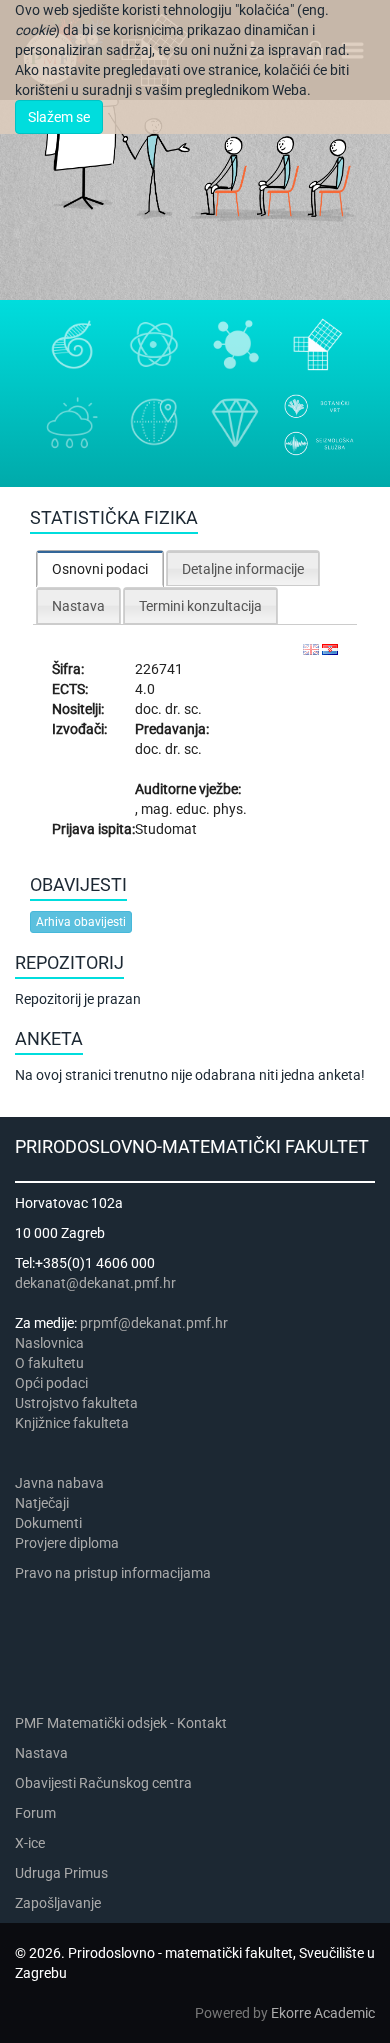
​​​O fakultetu (49, 1363)
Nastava (41, 1753)
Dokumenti (48, 1523)
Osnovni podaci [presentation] (100, 569)
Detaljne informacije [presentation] (243, 569)
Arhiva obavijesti (81, 922)
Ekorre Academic (323, 2013)
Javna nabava (59, 1483)
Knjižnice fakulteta (72, 1423)
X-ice (30, 1843)
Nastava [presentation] (78, 606)
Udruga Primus (61, 1873)
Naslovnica (49, 1343)
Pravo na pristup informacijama (116, 1573)
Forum (35, 1813)
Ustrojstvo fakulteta (76, 1403)
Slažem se (59, 117)
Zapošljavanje (58, 1903)
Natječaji (42, 1503)
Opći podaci (51, 1383)
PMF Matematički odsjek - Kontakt (121, 1723)
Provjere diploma (67, 1543)
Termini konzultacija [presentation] (200, 606)
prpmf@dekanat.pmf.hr (154, 1323)
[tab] (100, 568)
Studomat (166, 829)
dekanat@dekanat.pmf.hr (95, 1283)
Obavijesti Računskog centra (103, 1783)
